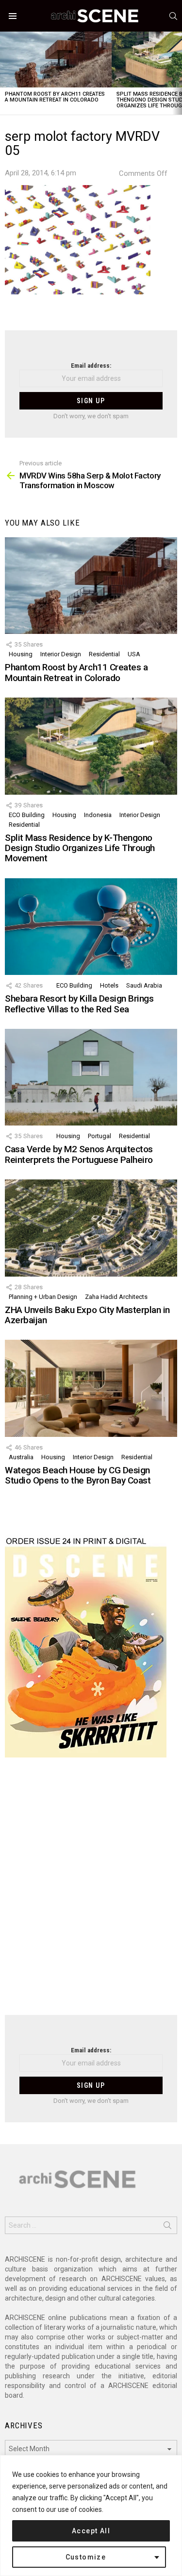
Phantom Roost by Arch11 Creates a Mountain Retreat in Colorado (55, 97)
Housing (21, 654)
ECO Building (27, 815)
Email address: (91, 366)
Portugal (99, 1136)
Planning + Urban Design (43, 1297)
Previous (5, 73)
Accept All (91, 2531)
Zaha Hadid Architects (116, 1297)
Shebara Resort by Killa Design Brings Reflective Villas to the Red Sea (79, 1004)
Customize (86, 2557)
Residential (104, 654)
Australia (21, 1457)
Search (167, 2227)
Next (177, 73)
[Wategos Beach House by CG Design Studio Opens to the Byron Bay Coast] (91, 1388)
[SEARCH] (173, 16)
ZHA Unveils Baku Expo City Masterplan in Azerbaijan (87, 1315)
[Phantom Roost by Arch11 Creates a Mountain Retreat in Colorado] (56, 60)
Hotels (109, 985)
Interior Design (61, 654)
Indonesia (98, 815)
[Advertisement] (91, 1892)
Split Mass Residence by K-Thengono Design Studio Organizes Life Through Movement (80, 848)
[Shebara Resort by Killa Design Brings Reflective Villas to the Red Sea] (91, 927)
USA (134, 654)
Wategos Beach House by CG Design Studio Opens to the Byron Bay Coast (78, 1475)
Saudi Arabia (144, 985)
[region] (91, 2516)
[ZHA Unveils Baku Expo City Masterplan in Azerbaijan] (91, 1228)
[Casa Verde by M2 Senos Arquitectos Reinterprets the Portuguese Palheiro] (91, 1077)
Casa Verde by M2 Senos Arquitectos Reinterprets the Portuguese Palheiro (79, 1154)
